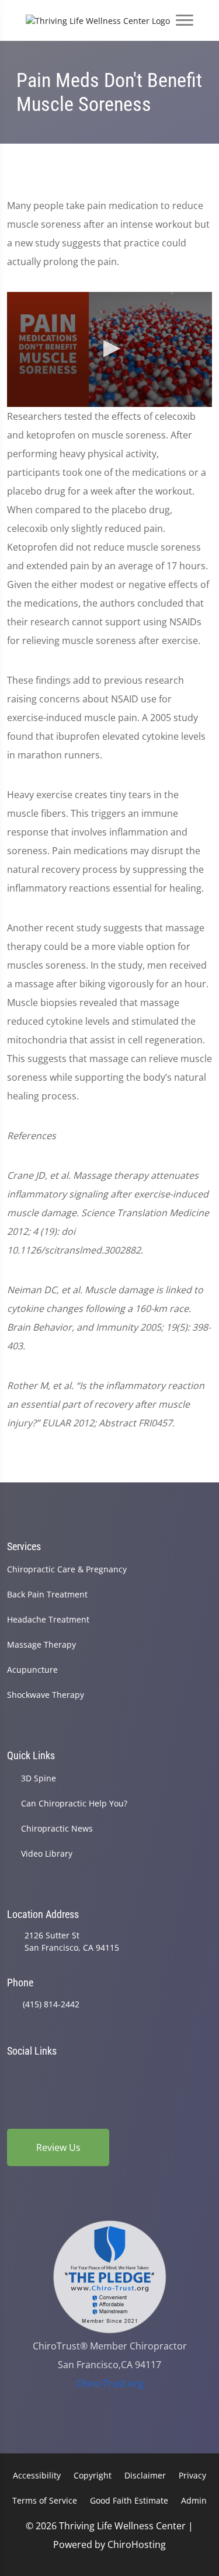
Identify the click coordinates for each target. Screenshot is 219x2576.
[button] (110, 349)
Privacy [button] (192, 2475)
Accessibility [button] (37, 2475)
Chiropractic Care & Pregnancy (67, 1569)
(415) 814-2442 (51, 2004)
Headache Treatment (48, 1619)
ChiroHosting (137, 2544)
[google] (12, 2073)
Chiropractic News (57, 1828)
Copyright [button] (93, 2475)
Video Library (47, 1853)
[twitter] (133, 2073)
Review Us (58, 2147)
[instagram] (103, 2073)
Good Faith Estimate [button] (129, 2500)
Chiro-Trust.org (110, 2383)
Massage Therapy (41, 1644)
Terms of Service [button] (45, 2500)
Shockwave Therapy (46, 1695)
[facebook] (43, 2073)
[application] (109, 349)
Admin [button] (194, 2500)
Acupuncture (32, 1670)
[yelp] (72, 2073)
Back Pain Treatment (47, 1594)
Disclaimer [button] (145, 2475)
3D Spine (39, 1778)
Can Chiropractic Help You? (74, 1803)
